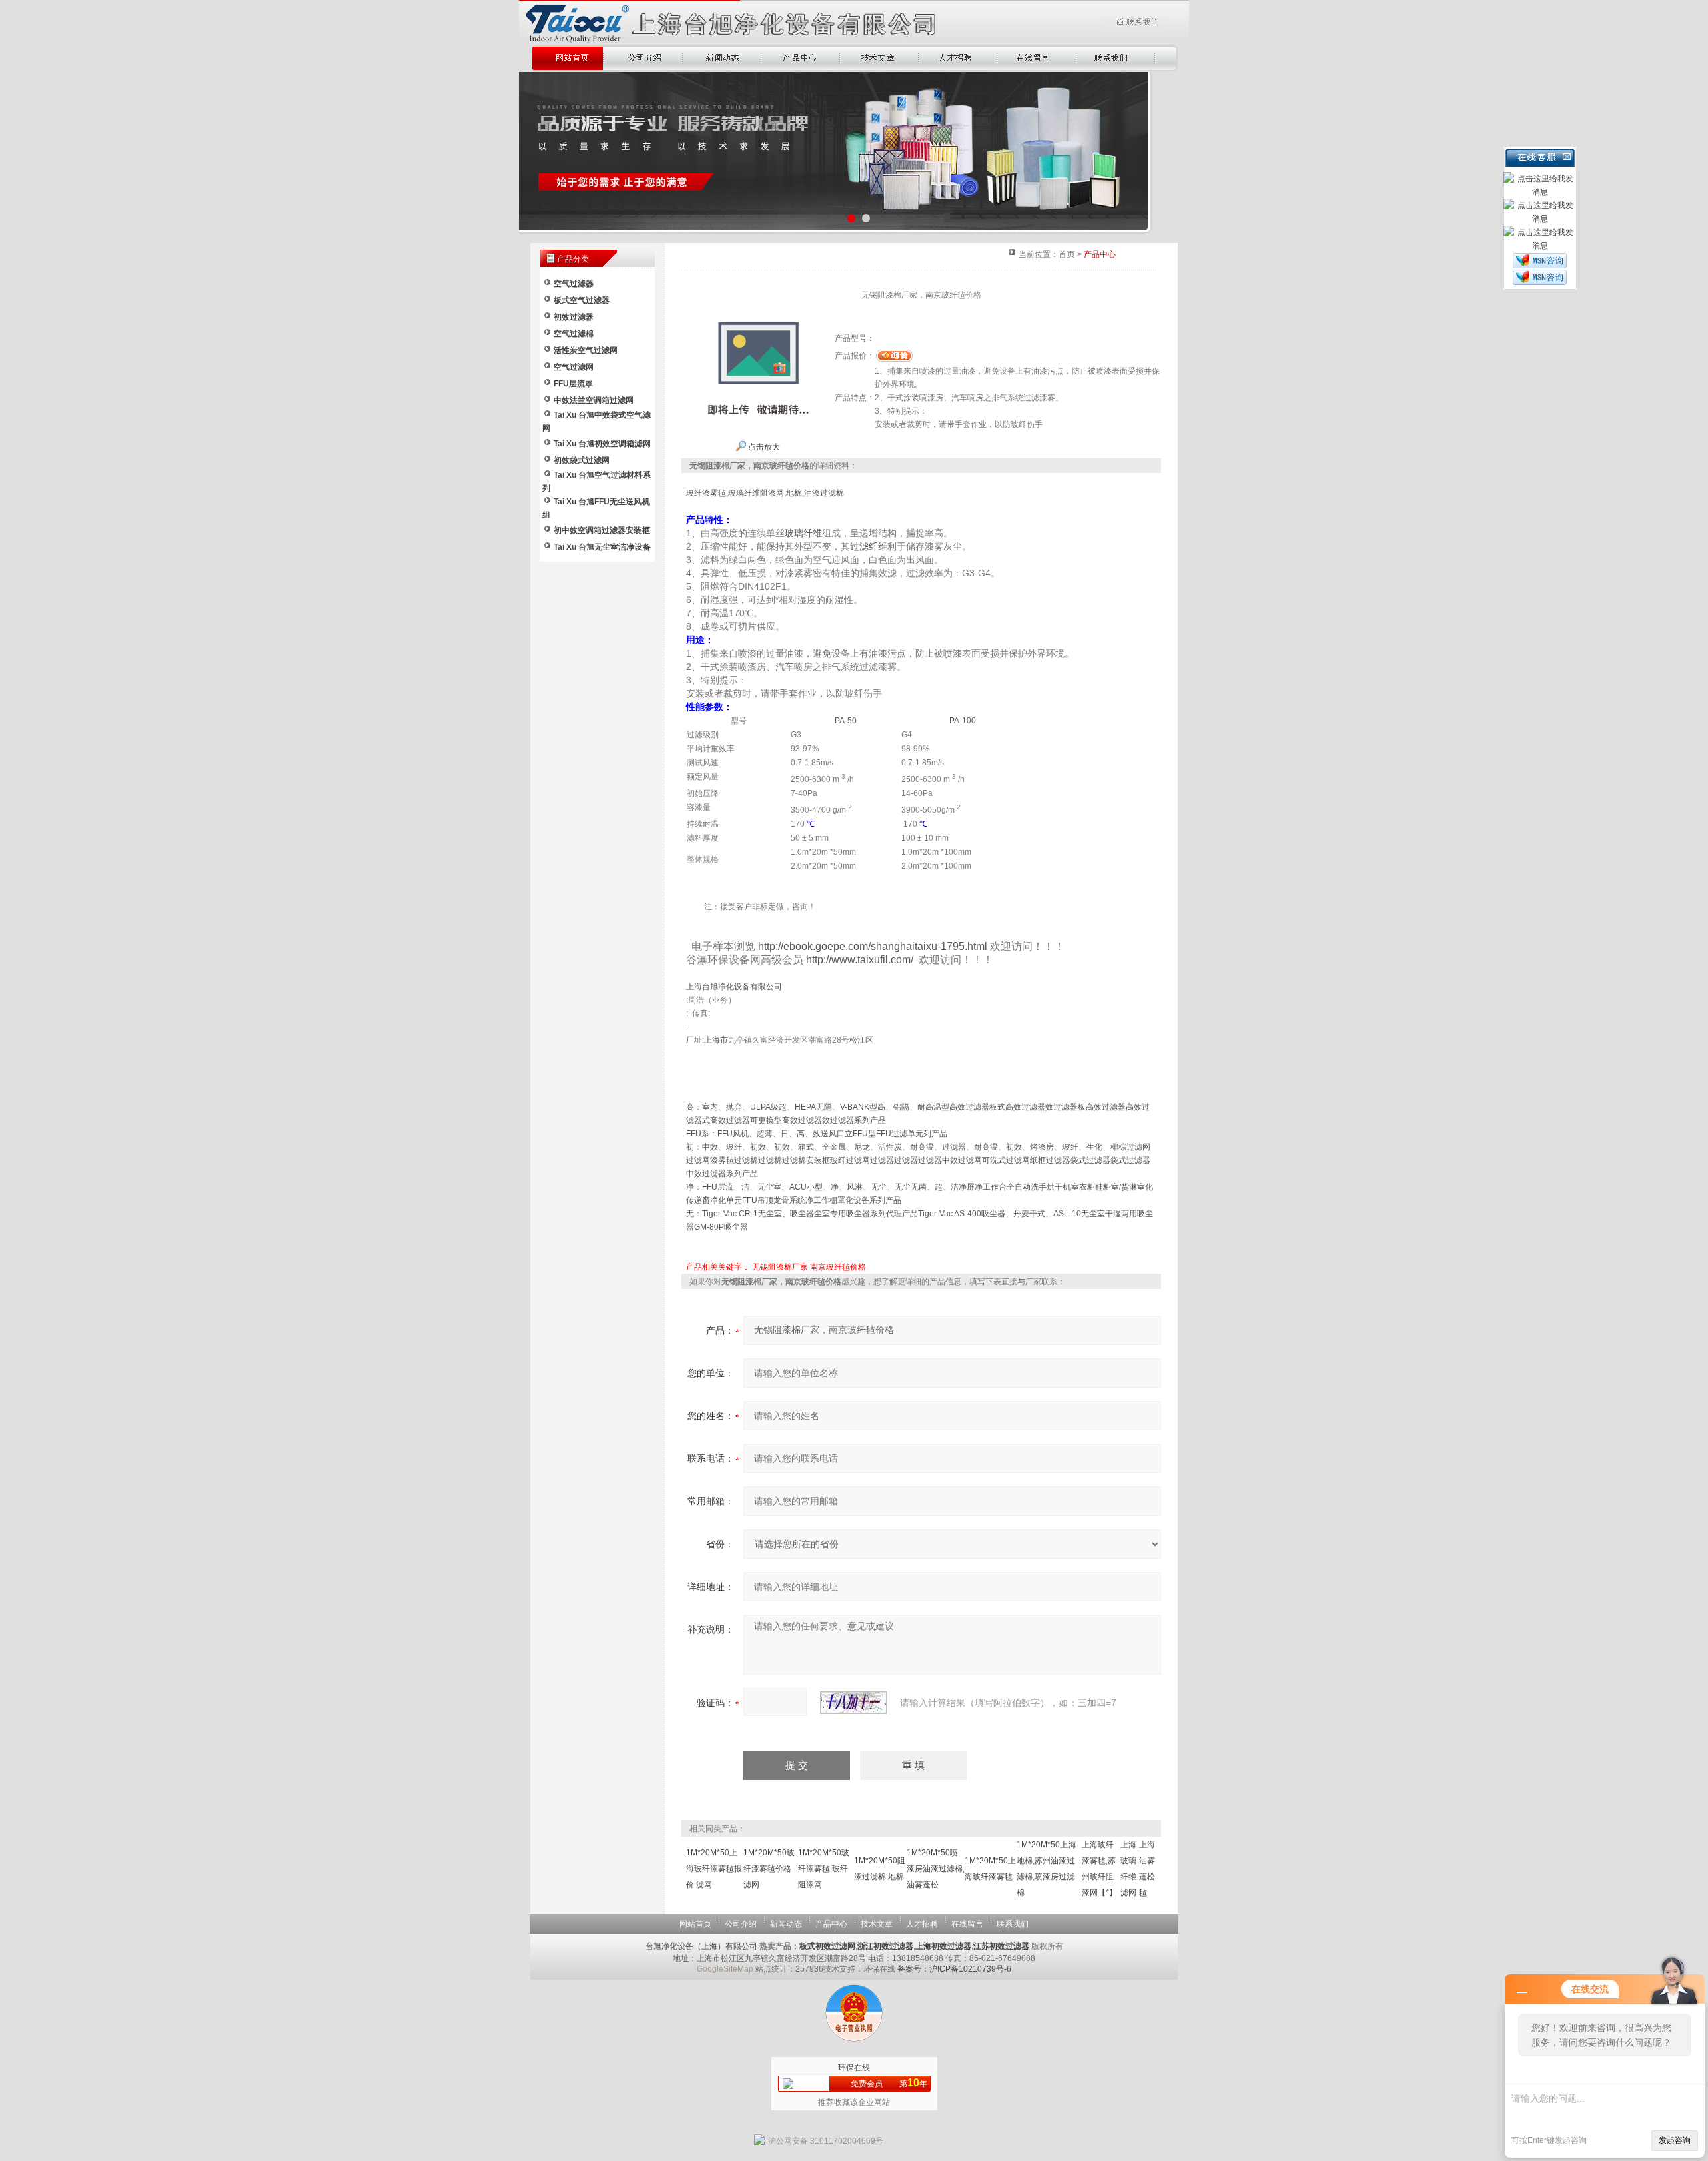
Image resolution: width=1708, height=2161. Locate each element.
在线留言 (967, 1924)
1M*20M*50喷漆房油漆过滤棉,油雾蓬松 (936, 1869)
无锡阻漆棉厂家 (780, 1267)
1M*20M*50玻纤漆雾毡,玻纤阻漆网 (824, 1869)
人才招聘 (922, 1924)
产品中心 (831, 1924)
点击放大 (763, 447)
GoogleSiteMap (725, 1969)
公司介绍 (741, 1924)
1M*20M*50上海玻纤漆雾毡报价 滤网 (714, 1869)
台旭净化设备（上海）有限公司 (701, 1946)
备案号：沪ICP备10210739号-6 (954, 1969)
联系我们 (1013, 1924)
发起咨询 (1675, 2140)
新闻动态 (786, 1924)
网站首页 (695, 1924)
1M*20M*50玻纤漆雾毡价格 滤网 (769, 1869)
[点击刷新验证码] (853, 1703)
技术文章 (877, 1924)
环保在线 (854, 2068)
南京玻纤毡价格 (838, 1267)
